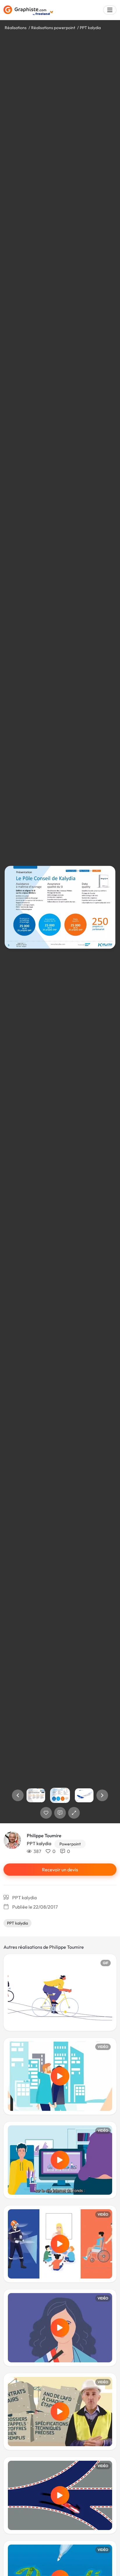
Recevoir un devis (60, 1870)
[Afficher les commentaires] (60, 1813)
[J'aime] (46, 1813)
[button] (18, 1795)
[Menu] (110, 10)
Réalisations (16, 28)
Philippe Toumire (44, 1836)
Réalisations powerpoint (53, 28)
